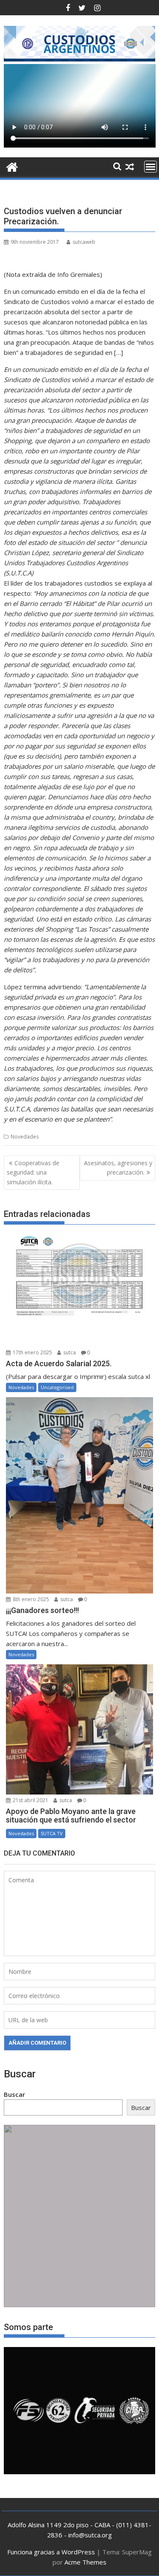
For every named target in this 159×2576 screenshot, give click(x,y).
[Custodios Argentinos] (12, 166)
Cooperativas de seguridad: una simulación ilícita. (33, 1172)
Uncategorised (57, 1387)
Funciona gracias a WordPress (51, 2552)
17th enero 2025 (32, 1352)
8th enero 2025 (30, 1599)
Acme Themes (85, 2562)
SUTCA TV (52, 1833)
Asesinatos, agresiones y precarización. (118, 1168)
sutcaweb (84, 242)
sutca (69, 1352)
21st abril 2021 (30, 1800)
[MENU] (151, 167)
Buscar (14, 2094)
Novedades (25, 1137)
